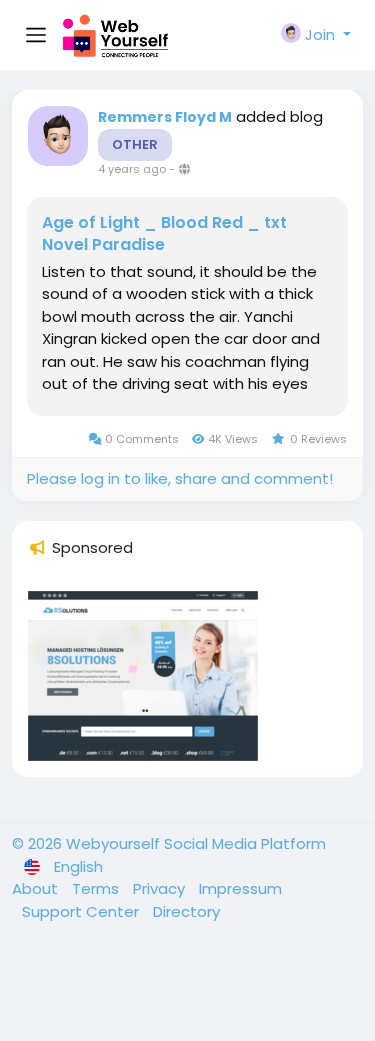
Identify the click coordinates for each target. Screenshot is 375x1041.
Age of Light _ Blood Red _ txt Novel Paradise (164, 234)
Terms (97, 888)
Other (135, 144)
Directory (186, 911)
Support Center (82, 911)
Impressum (240, 888)
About (37, 888)
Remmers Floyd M (165, 117)
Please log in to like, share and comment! (180, 478)
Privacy (161, 888)
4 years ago (132, 169)
